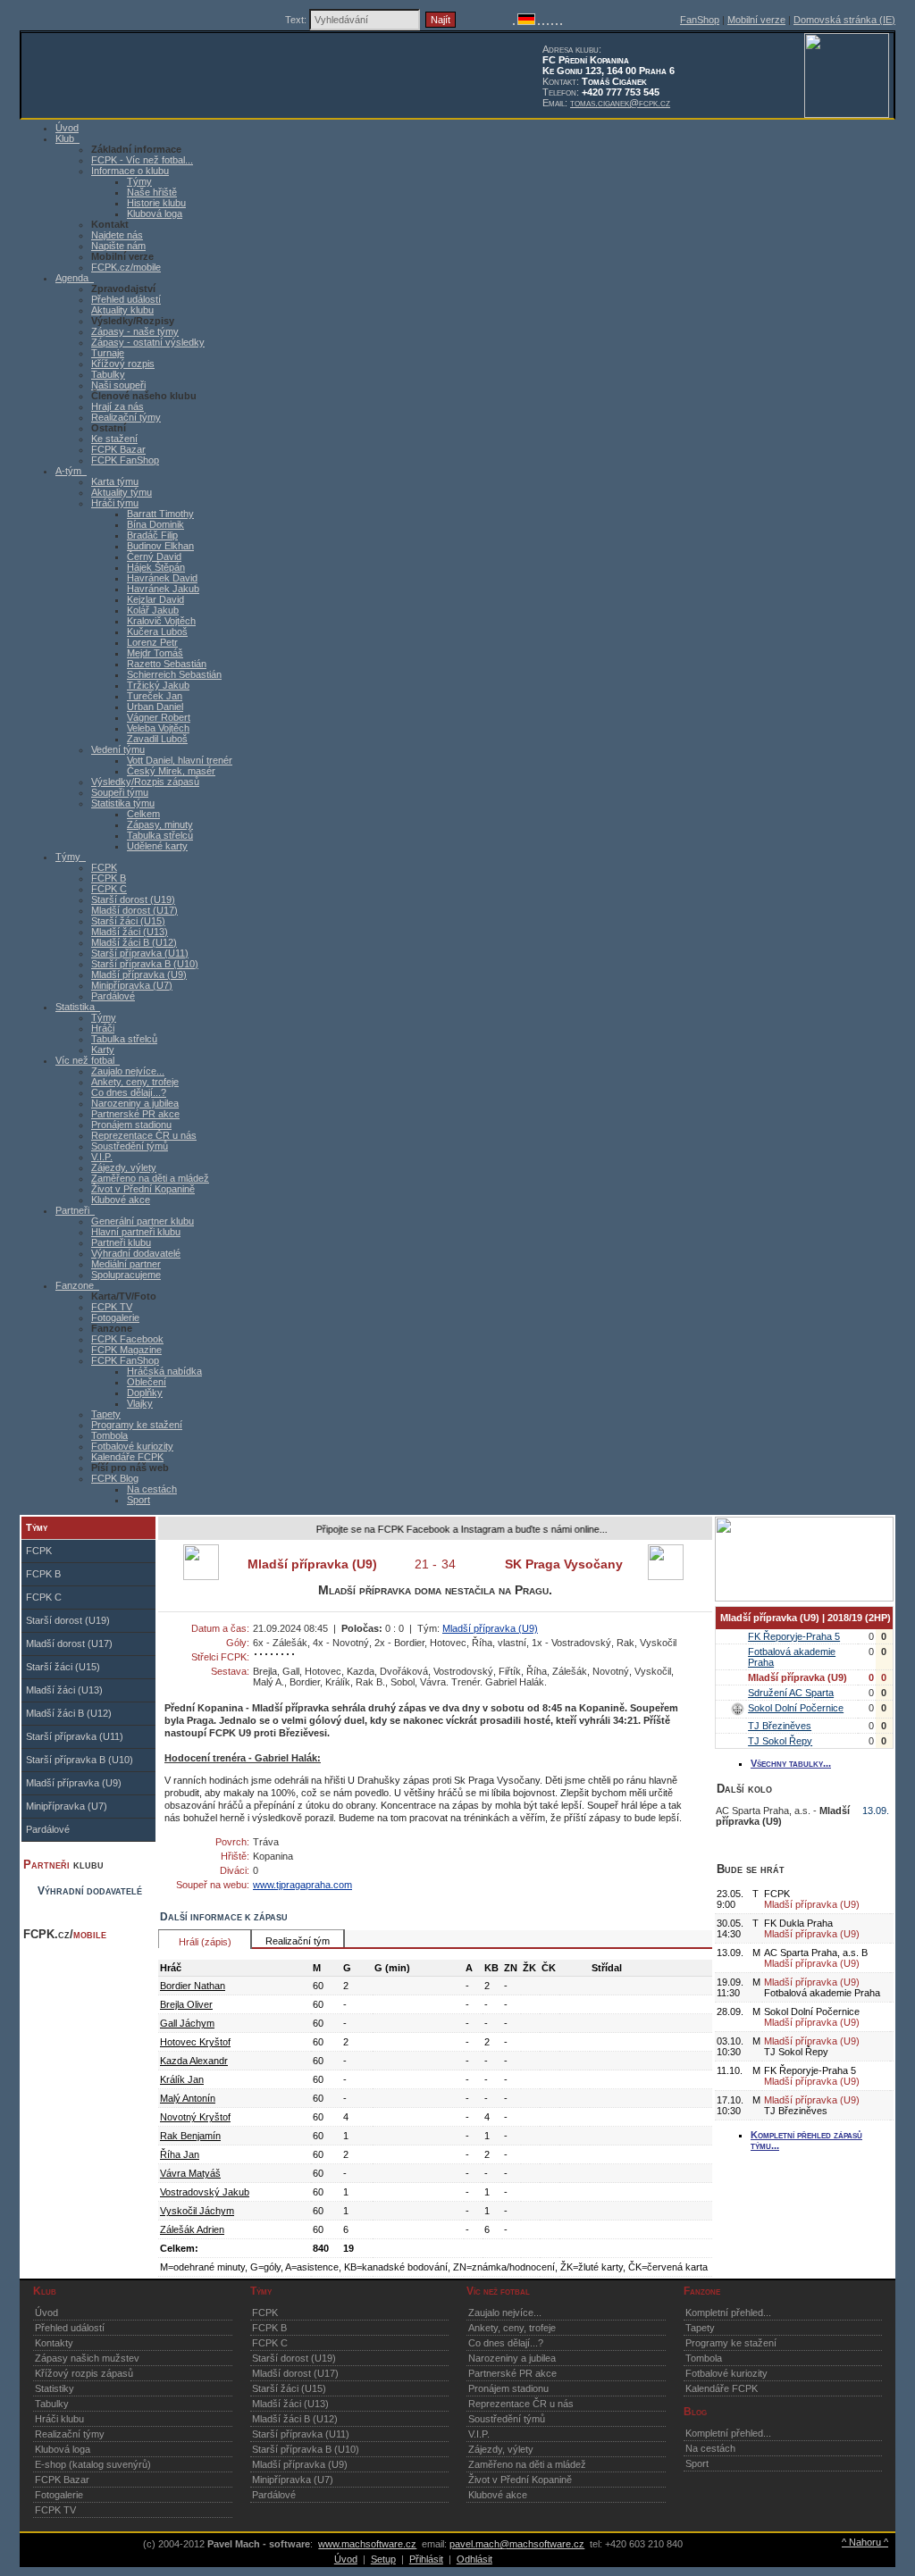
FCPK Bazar (118, 449)
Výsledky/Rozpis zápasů (145, 782)
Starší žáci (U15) (128, 921)
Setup (383, 2559)
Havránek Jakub (163, 589)
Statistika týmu (123, 803)
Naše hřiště (152, 192)
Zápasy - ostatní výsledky (148, 342)
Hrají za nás (118, 406)
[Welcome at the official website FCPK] (514, 21)
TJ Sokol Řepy (780, 1741)
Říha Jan (180, 2154)
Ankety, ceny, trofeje (135, 1082)
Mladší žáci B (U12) (134, 942)
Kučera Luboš (157, 631)
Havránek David (162, 578)
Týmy (139, 181)
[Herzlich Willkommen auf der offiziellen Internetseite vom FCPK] (526, 21)
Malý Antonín (188, 2098)
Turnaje (108, 353)
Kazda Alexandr (194, 2061)
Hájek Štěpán (156, 567)
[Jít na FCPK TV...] (804, 1598)
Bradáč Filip (152, 535)
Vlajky (140, 1403)
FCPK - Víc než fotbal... (142, 160)
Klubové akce (121, 1200)
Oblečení (147, 1382)
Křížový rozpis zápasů (84, 2373)
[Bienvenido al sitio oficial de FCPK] (557, 21)
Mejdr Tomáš (155, 653)
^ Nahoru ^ (865, 2542)
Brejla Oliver (186, 2004)
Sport (139, 1500)
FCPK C (109, 889)
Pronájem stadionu (131, 1125)
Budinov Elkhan (160, 546)
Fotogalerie (115, 1317)
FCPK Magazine (126, 1350)
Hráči (103, 1028)
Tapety (106, 1414)
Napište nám (118, 246)
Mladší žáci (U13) (130, 932)
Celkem (143, 814)
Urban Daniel (155, 707)
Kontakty (54, 2343)
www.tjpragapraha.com (302, 1885)
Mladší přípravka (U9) (139, 974)
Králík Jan (182, 2079)
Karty (103, 1050)
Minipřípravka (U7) (132, 985)
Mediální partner (126, 1264)
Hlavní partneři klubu (136, 1232)
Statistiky (55, 2388)
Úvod (46, 2313)
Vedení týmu (118, 749)
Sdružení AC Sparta (791, 1693)
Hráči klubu (59, 2419)
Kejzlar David (155, 599)
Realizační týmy (126, 417)
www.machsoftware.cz (367, 2544)
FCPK (104, 867)
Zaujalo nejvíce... (128, 1071)
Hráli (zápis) (205, 1942)
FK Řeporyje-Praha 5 (794, 1636)
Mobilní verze (756, 20)
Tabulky (108, 374)
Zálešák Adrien (192, 2229)
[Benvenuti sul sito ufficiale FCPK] (543, 21)
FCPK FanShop (125, 460)
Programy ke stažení (137, 1425)
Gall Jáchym (187, 2023)
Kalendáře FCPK (127, 1457)
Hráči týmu (115, 503)
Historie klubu (156, 203)
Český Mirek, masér (171, 771)
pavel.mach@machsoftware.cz (517, 2544)
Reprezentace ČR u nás (144, 1135)
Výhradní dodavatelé (136, 1253)
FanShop (700, 20)
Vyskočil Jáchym (197, 2211)
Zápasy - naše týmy (135, 331)
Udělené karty (157, 846)
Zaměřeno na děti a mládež (150, 1178)
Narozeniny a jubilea (135, 1103)
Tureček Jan (155, 696)
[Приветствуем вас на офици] (552, 21)
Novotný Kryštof (195, 2117)
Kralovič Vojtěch (161, 621)
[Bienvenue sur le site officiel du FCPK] (539, 21)
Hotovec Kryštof (195, 2042)
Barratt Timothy (160, 514)
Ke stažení (114, 439)
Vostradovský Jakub (205, 2192)
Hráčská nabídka (164, 1371)
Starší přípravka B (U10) (145, 964)
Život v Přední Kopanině (143, 1189)
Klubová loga (155, 213)
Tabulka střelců (160, 835)
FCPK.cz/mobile (126, 267)
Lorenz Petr (152, 642)
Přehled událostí (126, 299)
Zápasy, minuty (160, 824)
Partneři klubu (121, 1242)
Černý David (154, 556)
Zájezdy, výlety (124, 1167)
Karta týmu (115, 481)
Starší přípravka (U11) (140, 953)
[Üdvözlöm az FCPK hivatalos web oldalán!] (561, 21)
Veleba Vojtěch (158, 728)
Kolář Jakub (153, 610)
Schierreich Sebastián (174, 674)
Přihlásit (426, 2559)
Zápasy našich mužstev (87, 2358)
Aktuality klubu (122, 310)
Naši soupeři (118, 385)
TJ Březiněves (780, 1726)
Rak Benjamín (190, 2136)
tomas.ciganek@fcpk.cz (620, 103)
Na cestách (152, 1489)
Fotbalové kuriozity (132, 1446)
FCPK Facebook (127, 1339)
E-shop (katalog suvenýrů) (93, 2464)
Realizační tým (298, 1941)
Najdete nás (117, 235)
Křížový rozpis (123, 364)
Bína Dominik (155, 524)
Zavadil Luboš (157, 739)
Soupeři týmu (120, 792)
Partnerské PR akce (135, 1114)
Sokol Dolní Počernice (796, 1708)
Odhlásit (474, 2559)
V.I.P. (102, 1157)
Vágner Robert (159, 717)
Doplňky (145, 1393)
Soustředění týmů (130, 1146)
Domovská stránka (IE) (844, 20)
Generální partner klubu (143, 1221)
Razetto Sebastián (167, 664)
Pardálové (113, 996)
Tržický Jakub (158, 685)
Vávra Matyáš (190, 2173)
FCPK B (109, 878)
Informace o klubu (130, 171)
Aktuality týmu (122, 492)
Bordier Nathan (193, 1986)
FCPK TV (112, 1307)
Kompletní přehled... (728, 2313)
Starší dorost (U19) (133, 899)
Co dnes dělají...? (129, 1092)
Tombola (109, 1435)
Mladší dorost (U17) (134, 910)
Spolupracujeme (126, 1275)
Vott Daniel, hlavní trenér (180, 760)
